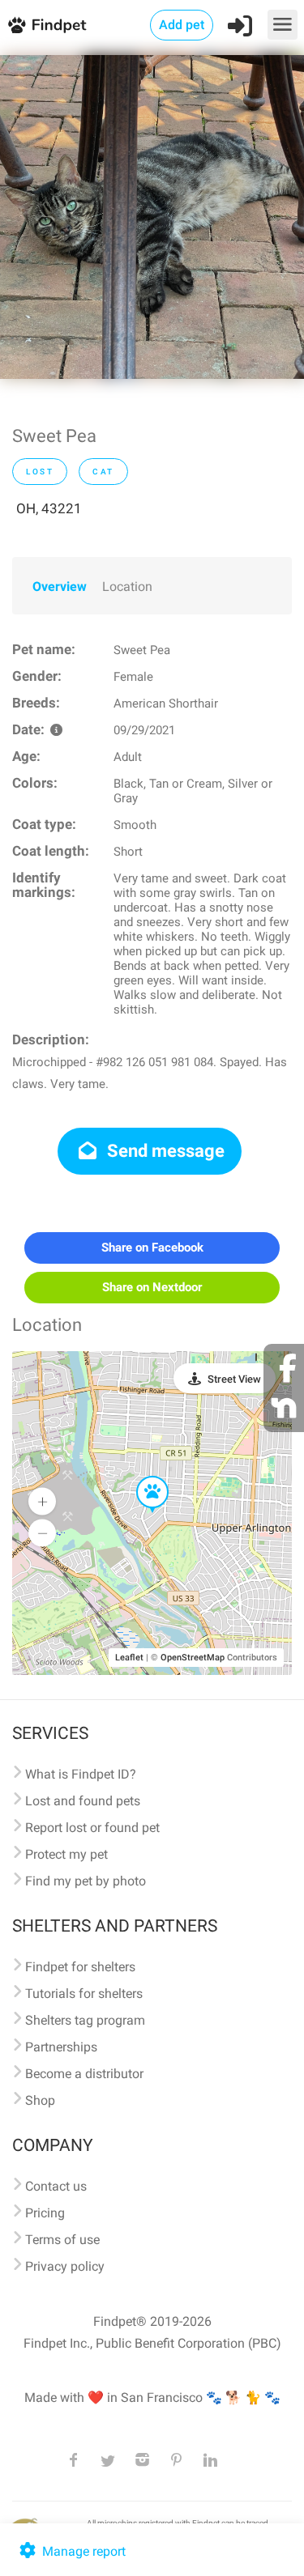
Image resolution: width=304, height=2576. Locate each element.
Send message (164, 1151)
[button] (141, 1477)
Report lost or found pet (92, 1828)
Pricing (45, 2213)
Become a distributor (84, 2074)
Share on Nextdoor (152, 1287)
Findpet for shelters (80, 1967)
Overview (60, 587)
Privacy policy (65, 2266)
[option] (152, 217)
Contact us (56, 2186)
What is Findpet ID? (81, 1774)
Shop (40, 2100)
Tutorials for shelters (84, 1994)
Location (127, 587)
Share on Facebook (152, 1248)
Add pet (182, 25)
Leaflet (129, 1658)
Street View (234, 1379)
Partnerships (61, 2047)
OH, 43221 (49, 508)
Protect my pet (66, 1854)
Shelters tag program (85, 2020)
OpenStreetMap (193, 1658)
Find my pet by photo (86, 1881)
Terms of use (62, 2240)
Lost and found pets (83, 1801)
